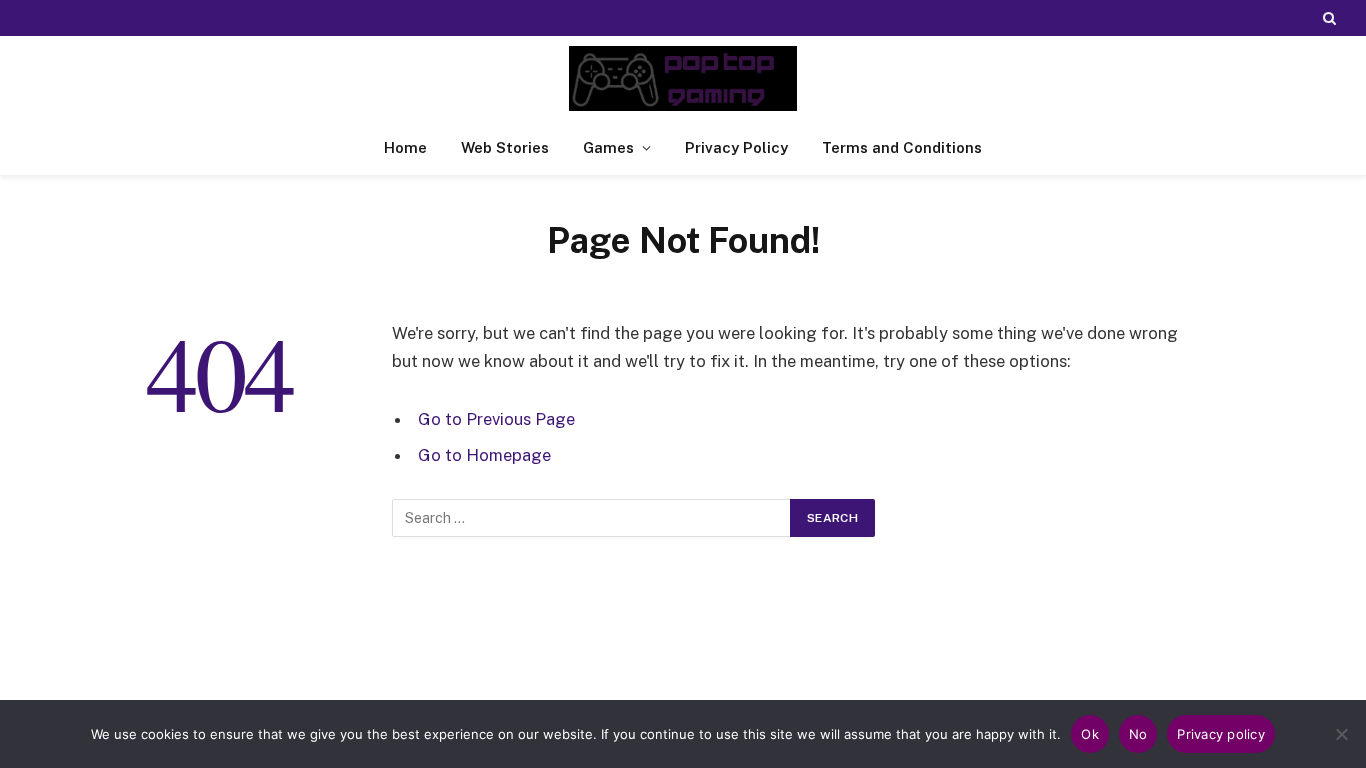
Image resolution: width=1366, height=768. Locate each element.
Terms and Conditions (902, 147)
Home (405, 147)
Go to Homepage (484, 455)
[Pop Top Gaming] (683, 78)
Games (608, 147)
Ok (1090, 734)
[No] (1341, 734)
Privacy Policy (736, 147)
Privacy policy (1221, 734)
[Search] (1327, 18)
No (1138, 734)
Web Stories (505, 147)
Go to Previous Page (496, 419)
